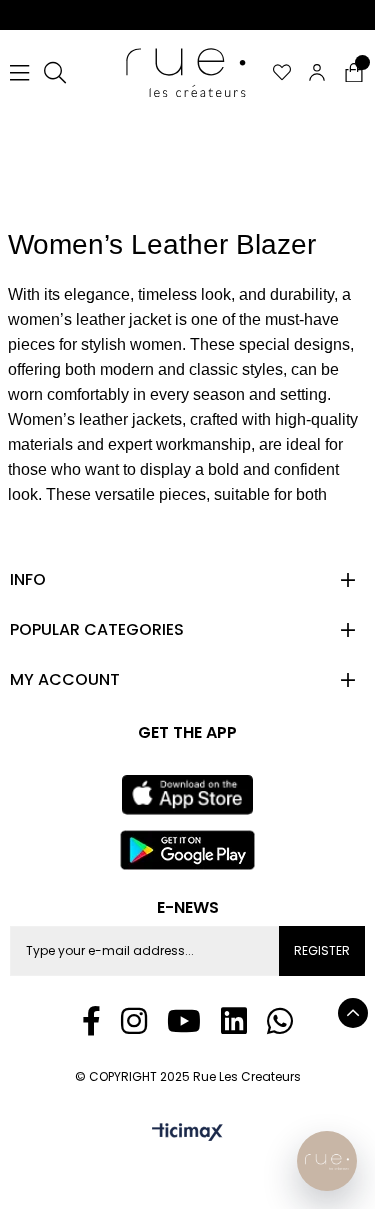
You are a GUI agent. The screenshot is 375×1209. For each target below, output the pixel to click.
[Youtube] (184, 1021)
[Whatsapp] (280, 1021)
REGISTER (322, 950)
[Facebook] (91, 1021)
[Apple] (187, 795)
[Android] (188, 850)
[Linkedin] (234, 1021)
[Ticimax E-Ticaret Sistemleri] (187, 1133)
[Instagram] (134, 1021)
